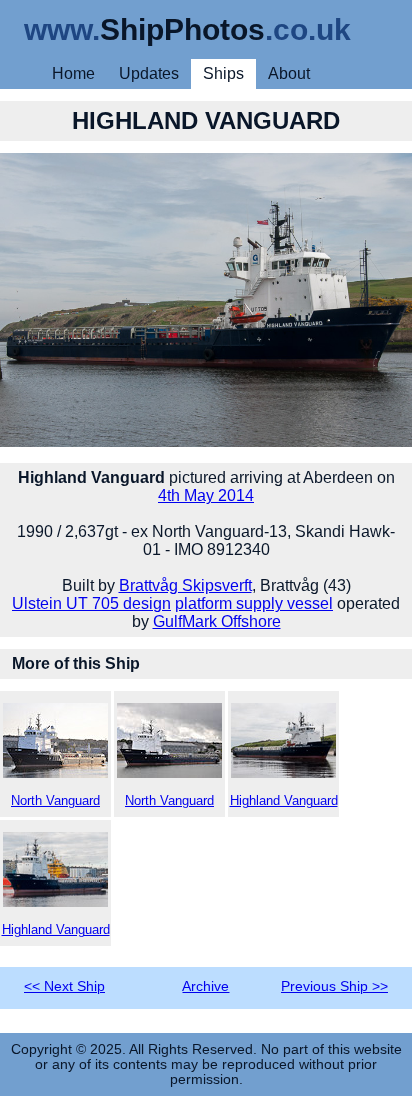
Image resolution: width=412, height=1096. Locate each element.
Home (73, 73)
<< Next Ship (64, 986)
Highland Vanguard (284, 800)
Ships (223, 73)
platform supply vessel (254, 603)
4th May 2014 (206, 495)
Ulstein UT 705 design (91, 603)
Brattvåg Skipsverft (185, 585)
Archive (205, 986)
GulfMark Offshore (217, 621)
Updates (149, 73)
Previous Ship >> (334, 986)
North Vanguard (55, 800)
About (289, 73)
